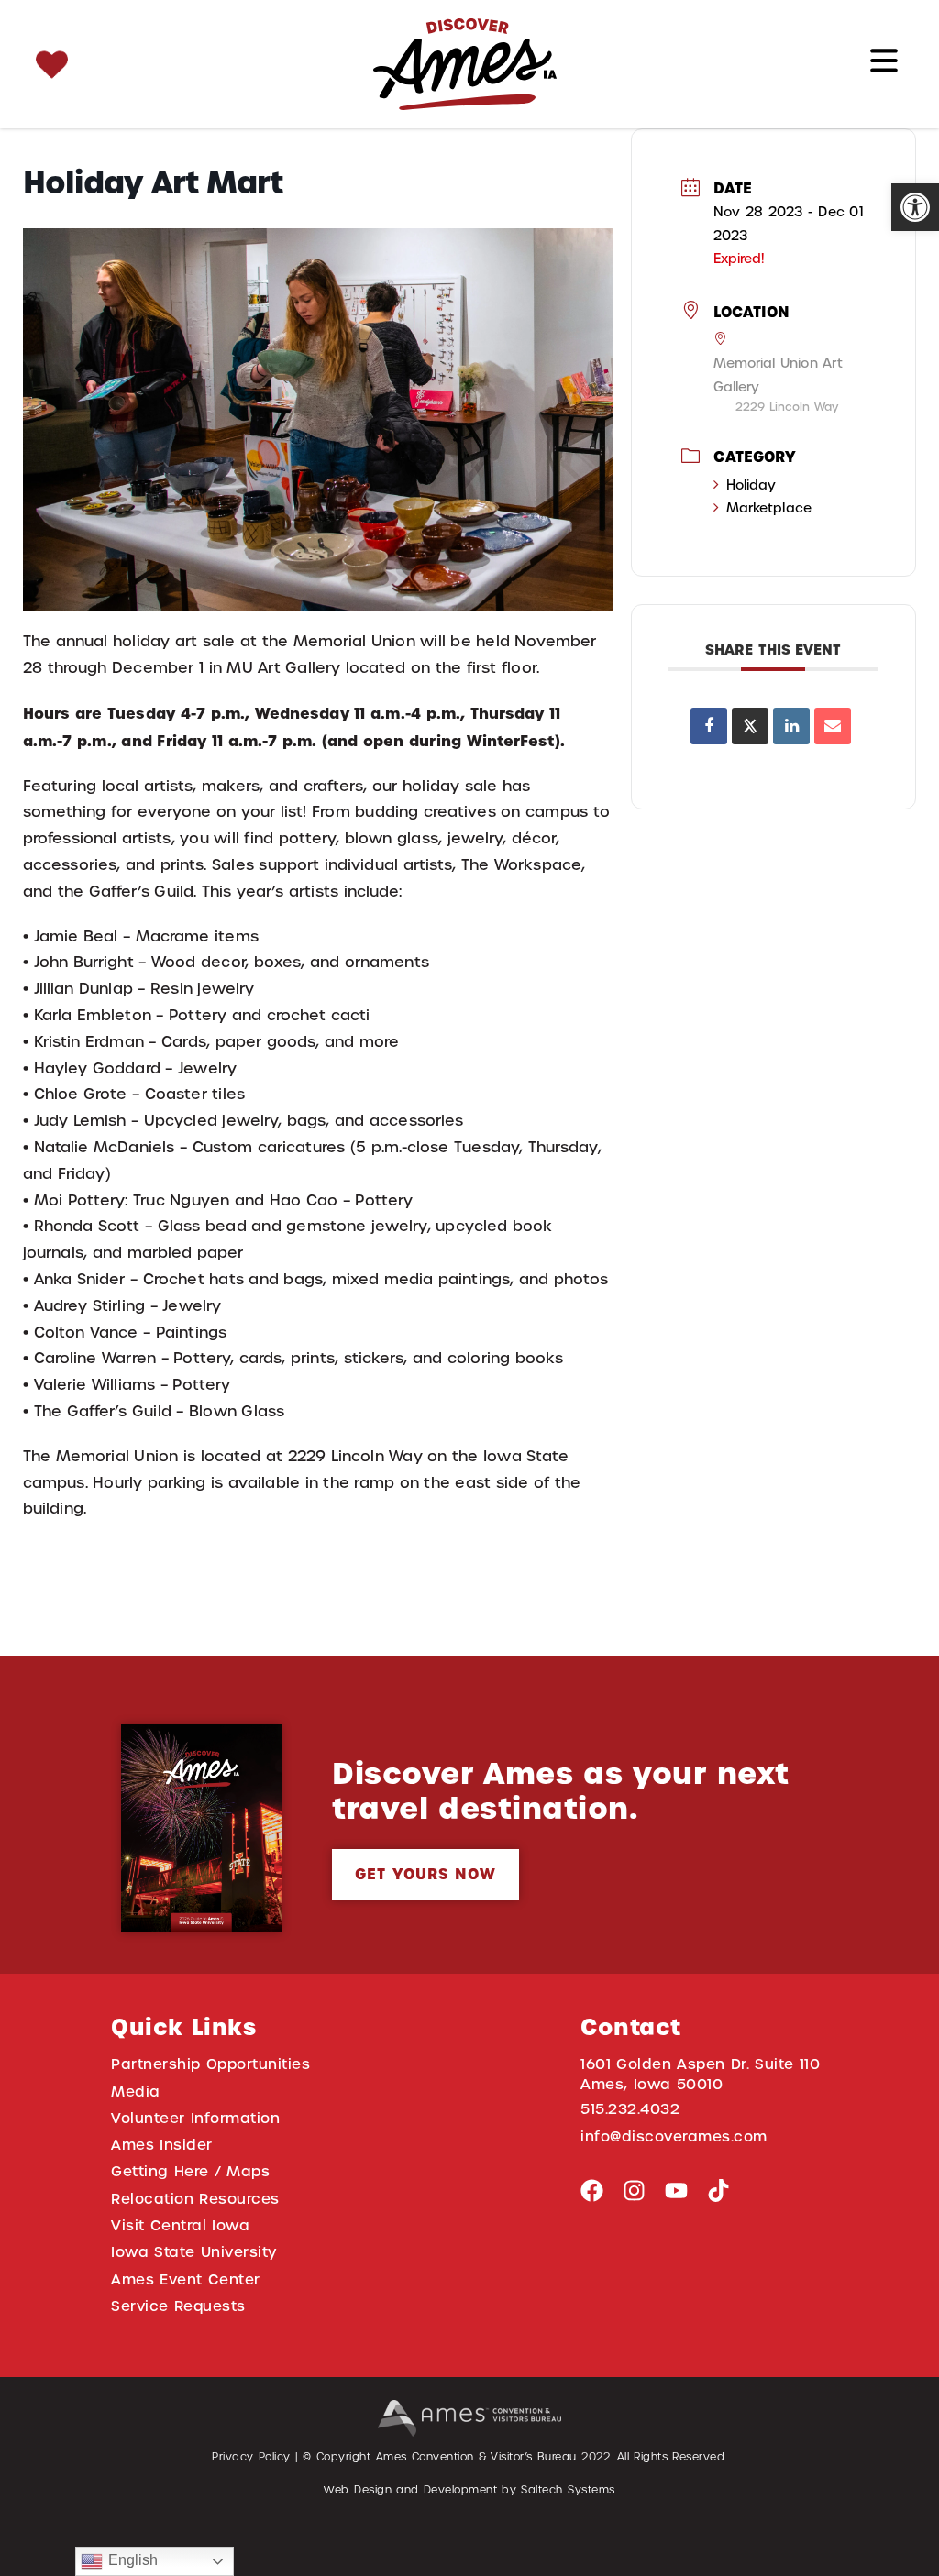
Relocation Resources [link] (195, 2199)
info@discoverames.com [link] (674, 2136)
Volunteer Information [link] (195, 2118)
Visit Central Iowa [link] (180, 2225)
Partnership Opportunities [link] (210, 2064)
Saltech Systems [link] (568, 2490)
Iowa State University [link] (194, 2252)
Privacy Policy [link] (251, 2457)
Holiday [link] (751, 485)
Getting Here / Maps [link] (190, 2171)
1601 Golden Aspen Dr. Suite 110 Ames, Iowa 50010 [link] (701, 2074)
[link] (915, 207)
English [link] (130, 2560)
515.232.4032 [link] (630, 2109)
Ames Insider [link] (162, 2145)
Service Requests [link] (178, 2306)
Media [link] (136, 2092)
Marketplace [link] (769, 508)
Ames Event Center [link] (186, 2279)
